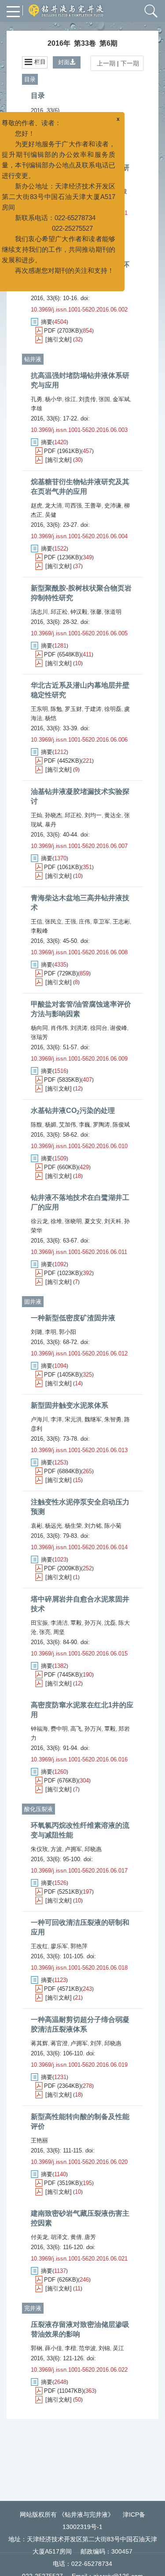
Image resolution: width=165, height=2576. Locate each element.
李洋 (56, 1419)
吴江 (118, 2348)
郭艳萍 (79, 1946)
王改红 (39, 1946)
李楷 (70, 2348)
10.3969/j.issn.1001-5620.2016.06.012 (79, 1353)
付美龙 (39, 2237)
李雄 (37, 408)
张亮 (45, 1632)
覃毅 (76, 1623)
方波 (56, 1849)
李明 (51, 1332)
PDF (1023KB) (62, 1273)
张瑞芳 (39, 1037)
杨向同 (39, 1028)
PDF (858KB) (61, 132)
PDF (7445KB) (62, 1675)
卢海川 (39, 1419)
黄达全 (113, 815)
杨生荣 (73, 1526)
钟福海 (39, 1729)
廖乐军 (59, 1946)
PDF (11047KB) (64, 2391)
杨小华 (53, 399)
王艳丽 (39, 2140)
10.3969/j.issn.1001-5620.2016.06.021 (79, 2259)
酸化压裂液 (38, 1809)
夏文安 (93, 1221)
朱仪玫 (39, 1849)
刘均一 (93, 815)
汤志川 (39, 612)
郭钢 (37, 2348)
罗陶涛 (101, 1125)
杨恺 (51, 718)
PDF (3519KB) (62, 2183)
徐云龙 (39, 1221)
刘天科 (113, 1221)
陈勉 (56, 709)
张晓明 (73, 1221)
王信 (37, 922)
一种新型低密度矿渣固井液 (73, 1318)
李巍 (84, 1125)
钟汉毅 (79, 612)
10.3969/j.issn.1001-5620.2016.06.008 (79, 952)
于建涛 (93, 709)
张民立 (53, 922)
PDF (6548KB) (62, 654)
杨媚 (51, 1125)
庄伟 (84, 922)
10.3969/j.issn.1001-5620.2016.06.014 (79, 1547)
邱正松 (59, 612)
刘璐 (37, 1332)
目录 (30, 79)
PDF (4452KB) (62, 761)
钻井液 (33, 359)
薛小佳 (53, 2348)
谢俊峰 (119, 1028)
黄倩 (76, 2237)
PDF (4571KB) (62, 1989)
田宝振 (39, 1623)
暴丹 (51, 824)
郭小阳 (68, 1332)
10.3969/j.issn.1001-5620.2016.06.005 (79, 633)
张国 (104, 399)
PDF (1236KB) (62, 557)
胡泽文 (59, 2237)
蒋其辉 (39, 2043)
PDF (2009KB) (62, 1568)
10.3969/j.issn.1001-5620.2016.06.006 (79, 740)
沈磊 (110, 1623)
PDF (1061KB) (62, 867)
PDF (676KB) (61, 1781)
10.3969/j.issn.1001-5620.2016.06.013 (79, 1450)
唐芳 (90, 2237)
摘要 (47, 123)
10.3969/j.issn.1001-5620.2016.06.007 (79, 846)
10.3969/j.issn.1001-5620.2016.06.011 (79, 1252)
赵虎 (37, 505)
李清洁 (59, 1623)
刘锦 (104, 2348)
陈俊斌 (121, 1125)
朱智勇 (113, 1419)
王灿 (37, 815)
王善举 (93, 505)
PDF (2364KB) (62, 2086)
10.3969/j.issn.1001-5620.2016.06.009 (79, 1059)
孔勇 (37, 399)
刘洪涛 (79, 1028)
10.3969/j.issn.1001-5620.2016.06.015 (79, 1654)
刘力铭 (93, 1526)
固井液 (33, 1302)
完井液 (33, 2308)
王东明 (39, 709)
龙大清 (53, 505)
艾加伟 (68, 1125)
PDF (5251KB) (62, 1892)
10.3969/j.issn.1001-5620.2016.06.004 (79, 536)
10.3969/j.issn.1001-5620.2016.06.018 (79, 1968)
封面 (64, 62)
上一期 (104, 63)
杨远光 (53, 1526)
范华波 (87, 2348)
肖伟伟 (59, 1028)
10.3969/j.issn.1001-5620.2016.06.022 (79, 2370)
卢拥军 (73, 1849)
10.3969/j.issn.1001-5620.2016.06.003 (79, 430)
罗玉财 (73, 709)
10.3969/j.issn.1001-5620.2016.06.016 (79, 1759)
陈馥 (37, 1125)
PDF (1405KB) (62, 1375)
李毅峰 (39, 931)
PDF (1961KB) (62, 451)
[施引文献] (59, 339)
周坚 (59, 1632)
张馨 (96, 612)
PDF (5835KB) (62, 1080)
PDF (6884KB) (62, 1471)
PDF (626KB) (61, 2280)
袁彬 (37, 1526)
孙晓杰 (53, 815)
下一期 (131, 63)
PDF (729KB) (61, 973)
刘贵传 (87, 399)
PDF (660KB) (61, 1167)
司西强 (73, 505)
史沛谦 (113, 505)
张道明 (113, 612)
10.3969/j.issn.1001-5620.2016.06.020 (79, 2162)
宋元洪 (73, 1419)
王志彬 (121, 922)
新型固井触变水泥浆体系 (70, 1405)
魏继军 (93, 1419)
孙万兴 (93, 1623)
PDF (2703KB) (62, 331)
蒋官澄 (59, 2043)
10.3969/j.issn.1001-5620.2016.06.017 (79, 1871)
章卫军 (101, 922)
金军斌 (121, 399)
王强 (70, 922)
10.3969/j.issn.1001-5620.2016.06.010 (79, 1146)
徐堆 (56, 1221)
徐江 (70, 399)
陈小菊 (113, 1526)
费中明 (59, 1729)
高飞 (76, 1729)
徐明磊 (113, 709)
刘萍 (96, 2043)
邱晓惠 (93, 1849)
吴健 (51, 515)
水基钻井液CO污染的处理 (73, 1110)
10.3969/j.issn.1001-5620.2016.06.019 (79, 2065)
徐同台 (99, 1028)
